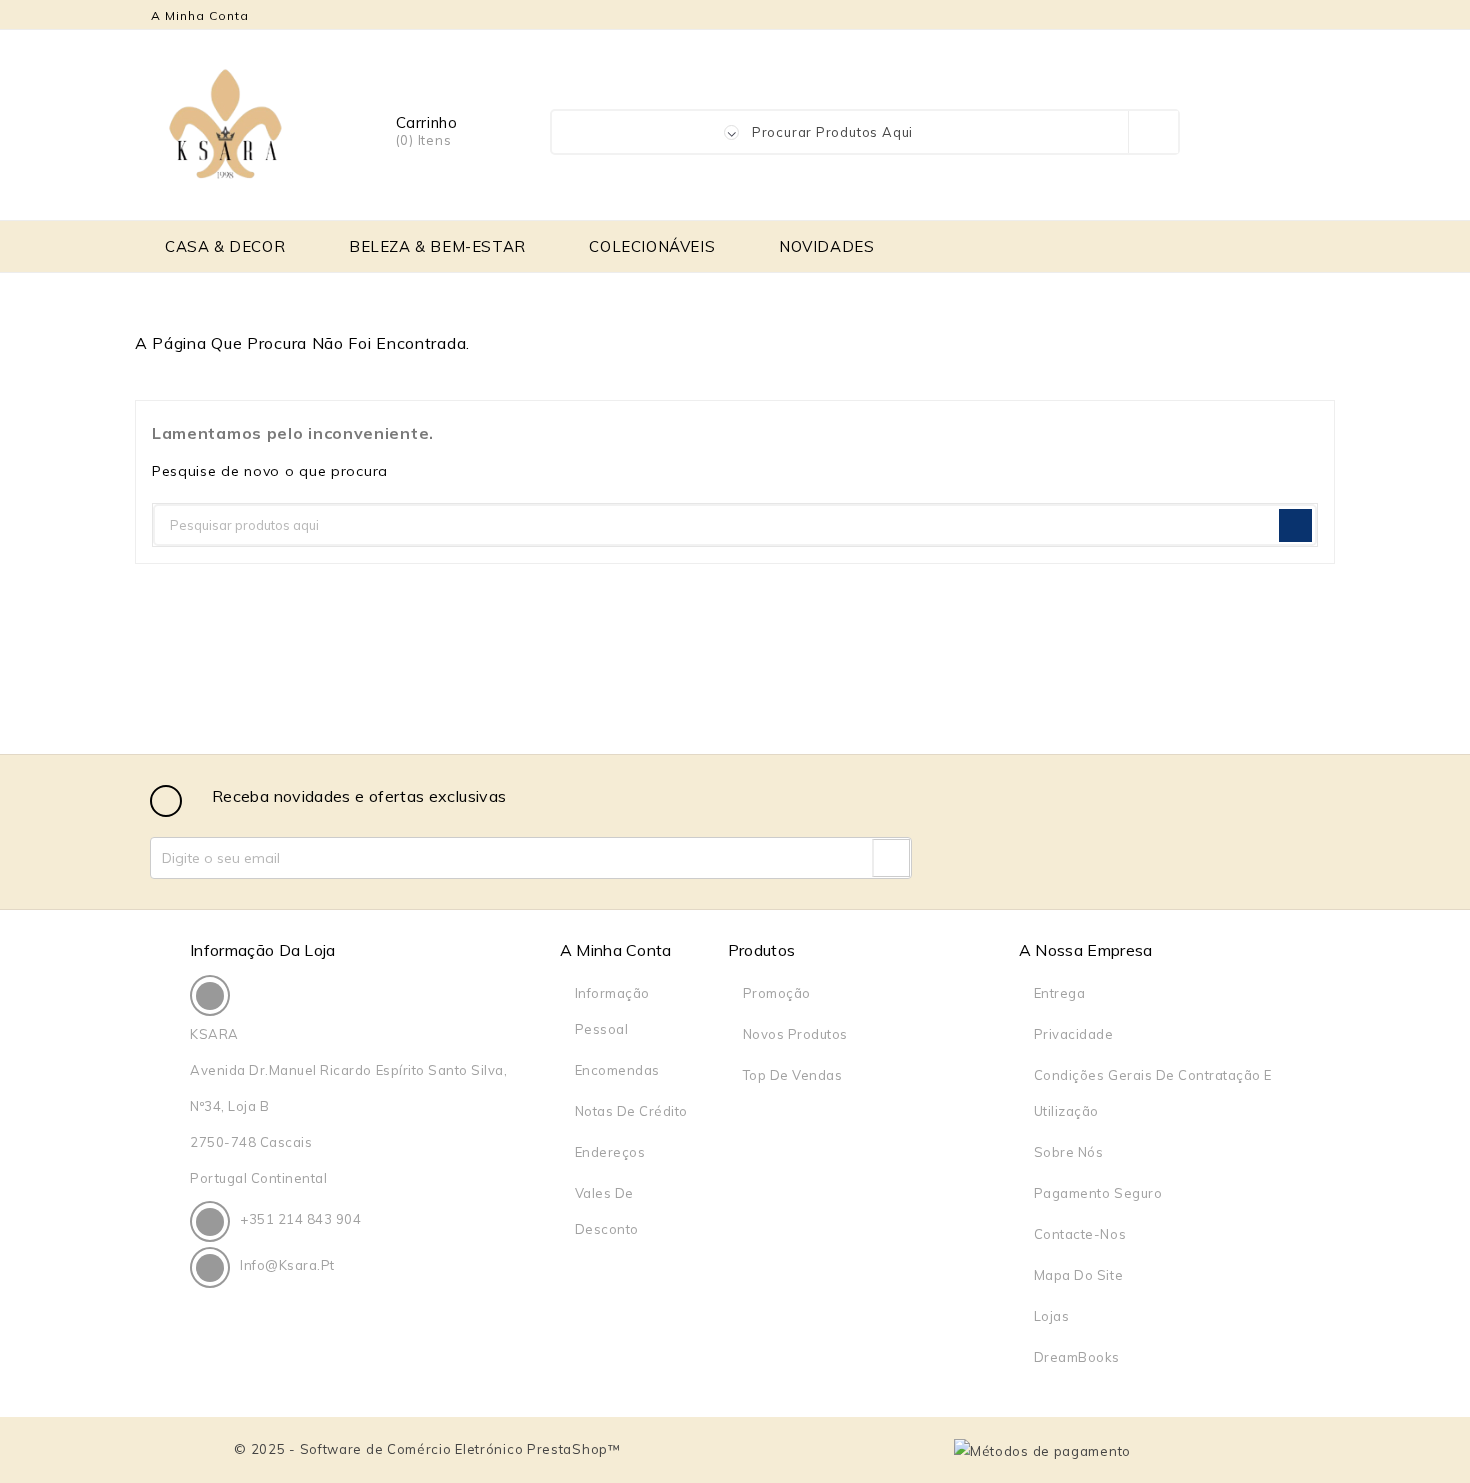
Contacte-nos (1080, 1234)
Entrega (1060, 993)
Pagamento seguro (1098, 1193)
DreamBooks (1077, 1357)
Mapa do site (1078, 1275)
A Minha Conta (616, 950)
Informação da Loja (263, 950)
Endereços (610, 1152)
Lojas (1052, 1316)
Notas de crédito (631, 1111)
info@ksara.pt (287, 1265)
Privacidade (1074, 1034)
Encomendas (617, 1070)
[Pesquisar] (1295, 525)
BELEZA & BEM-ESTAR (437, 246)
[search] (1153, 132)
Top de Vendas (793, 1075)
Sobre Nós (1069, 1152)
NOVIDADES (826, 246)
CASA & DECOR (225, 246)
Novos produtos (795, 1034)
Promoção (777, 993)
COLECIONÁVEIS (652, 246)
